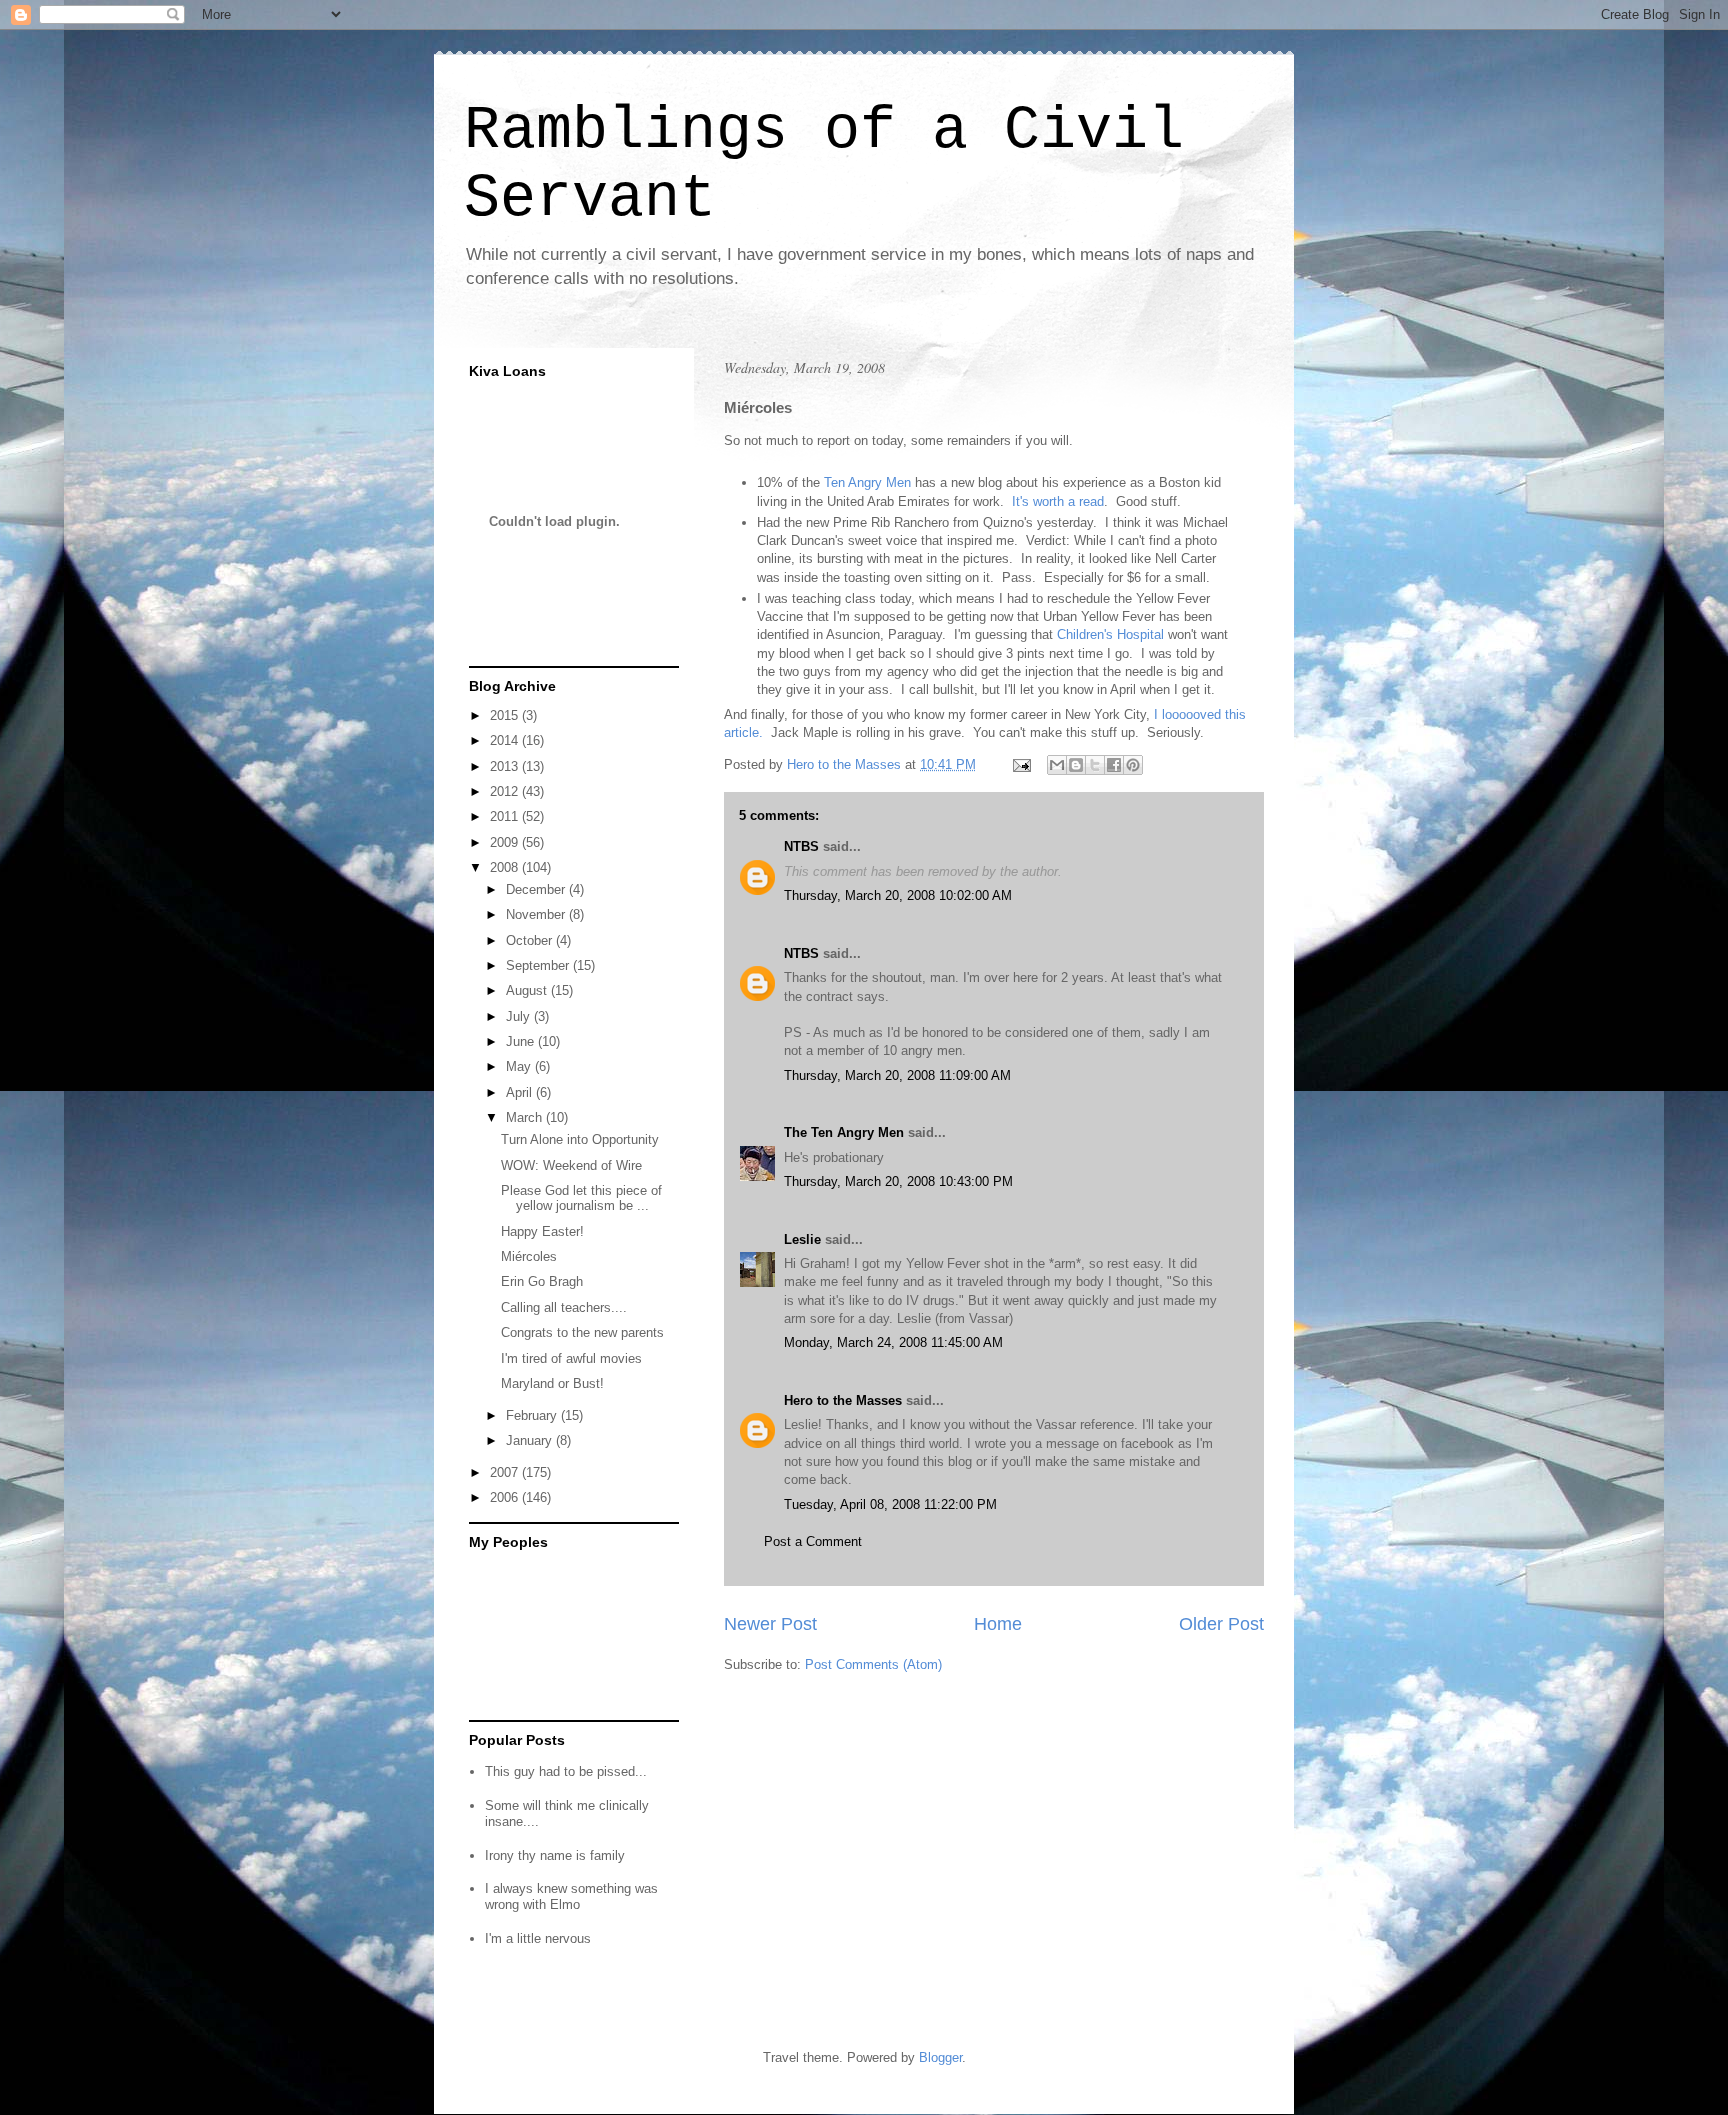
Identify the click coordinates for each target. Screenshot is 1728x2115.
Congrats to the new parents (582, 1332)
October (531, 940)
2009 (506, 842)
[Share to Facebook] (1114, 765)
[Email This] (1057, 765)
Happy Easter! (542, 1231)
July (520, 1016)
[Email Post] (1020, 764)
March (526, 1117)
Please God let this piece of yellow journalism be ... (581, 1198)
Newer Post (770, 1624)
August (528, 990)
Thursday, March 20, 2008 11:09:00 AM (897, 1075)
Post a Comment (813, 1541)
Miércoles (529, 1256)
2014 (506, 740)
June (522, 1041)
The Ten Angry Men (844, 1132)
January (531, 1440)
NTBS (801, 846)
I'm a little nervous (538, 1938)
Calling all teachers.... (564, 1307)
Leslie (802, 1239)
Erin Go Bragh (542, 1281)
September (539, 965)
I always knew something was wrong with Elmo (571, 1896)
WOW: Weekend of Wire (571, 1165)
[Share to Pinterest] (1133, 765)
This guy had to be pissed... (566, 1771)
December (537, 889)
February (533, 1415)
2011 (506, 816)
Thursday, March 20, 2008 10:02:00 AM (898, 895)
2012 (506, 791)
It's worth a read (1056, 501)
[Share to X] (1095, 765)
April (521, 1092)
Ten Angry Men (867, 482)
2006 (506, 1497)
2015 (506, 715)
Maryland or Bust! (552, 1383)
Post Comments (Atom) (873, 1664)
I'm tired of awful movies (571, 1358)
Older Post (1221, 1624)
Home (998, 1624)
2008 (506, 867)
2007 (506, 1472)
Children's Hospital (1110, 634)
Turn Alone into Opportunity (580, 1139)
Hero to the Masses (843, 1400)
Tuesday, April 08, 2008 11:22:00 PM (890, 1504)
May (520, 1066)
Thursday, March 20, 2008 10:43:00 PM (898, 1181)
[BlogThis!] (1076, 765)
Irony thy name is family (555, 1855)
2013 (506, 766)
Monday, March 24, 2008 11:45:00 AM (893, 1342)
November (537, 914)
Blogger (940, 2057)
